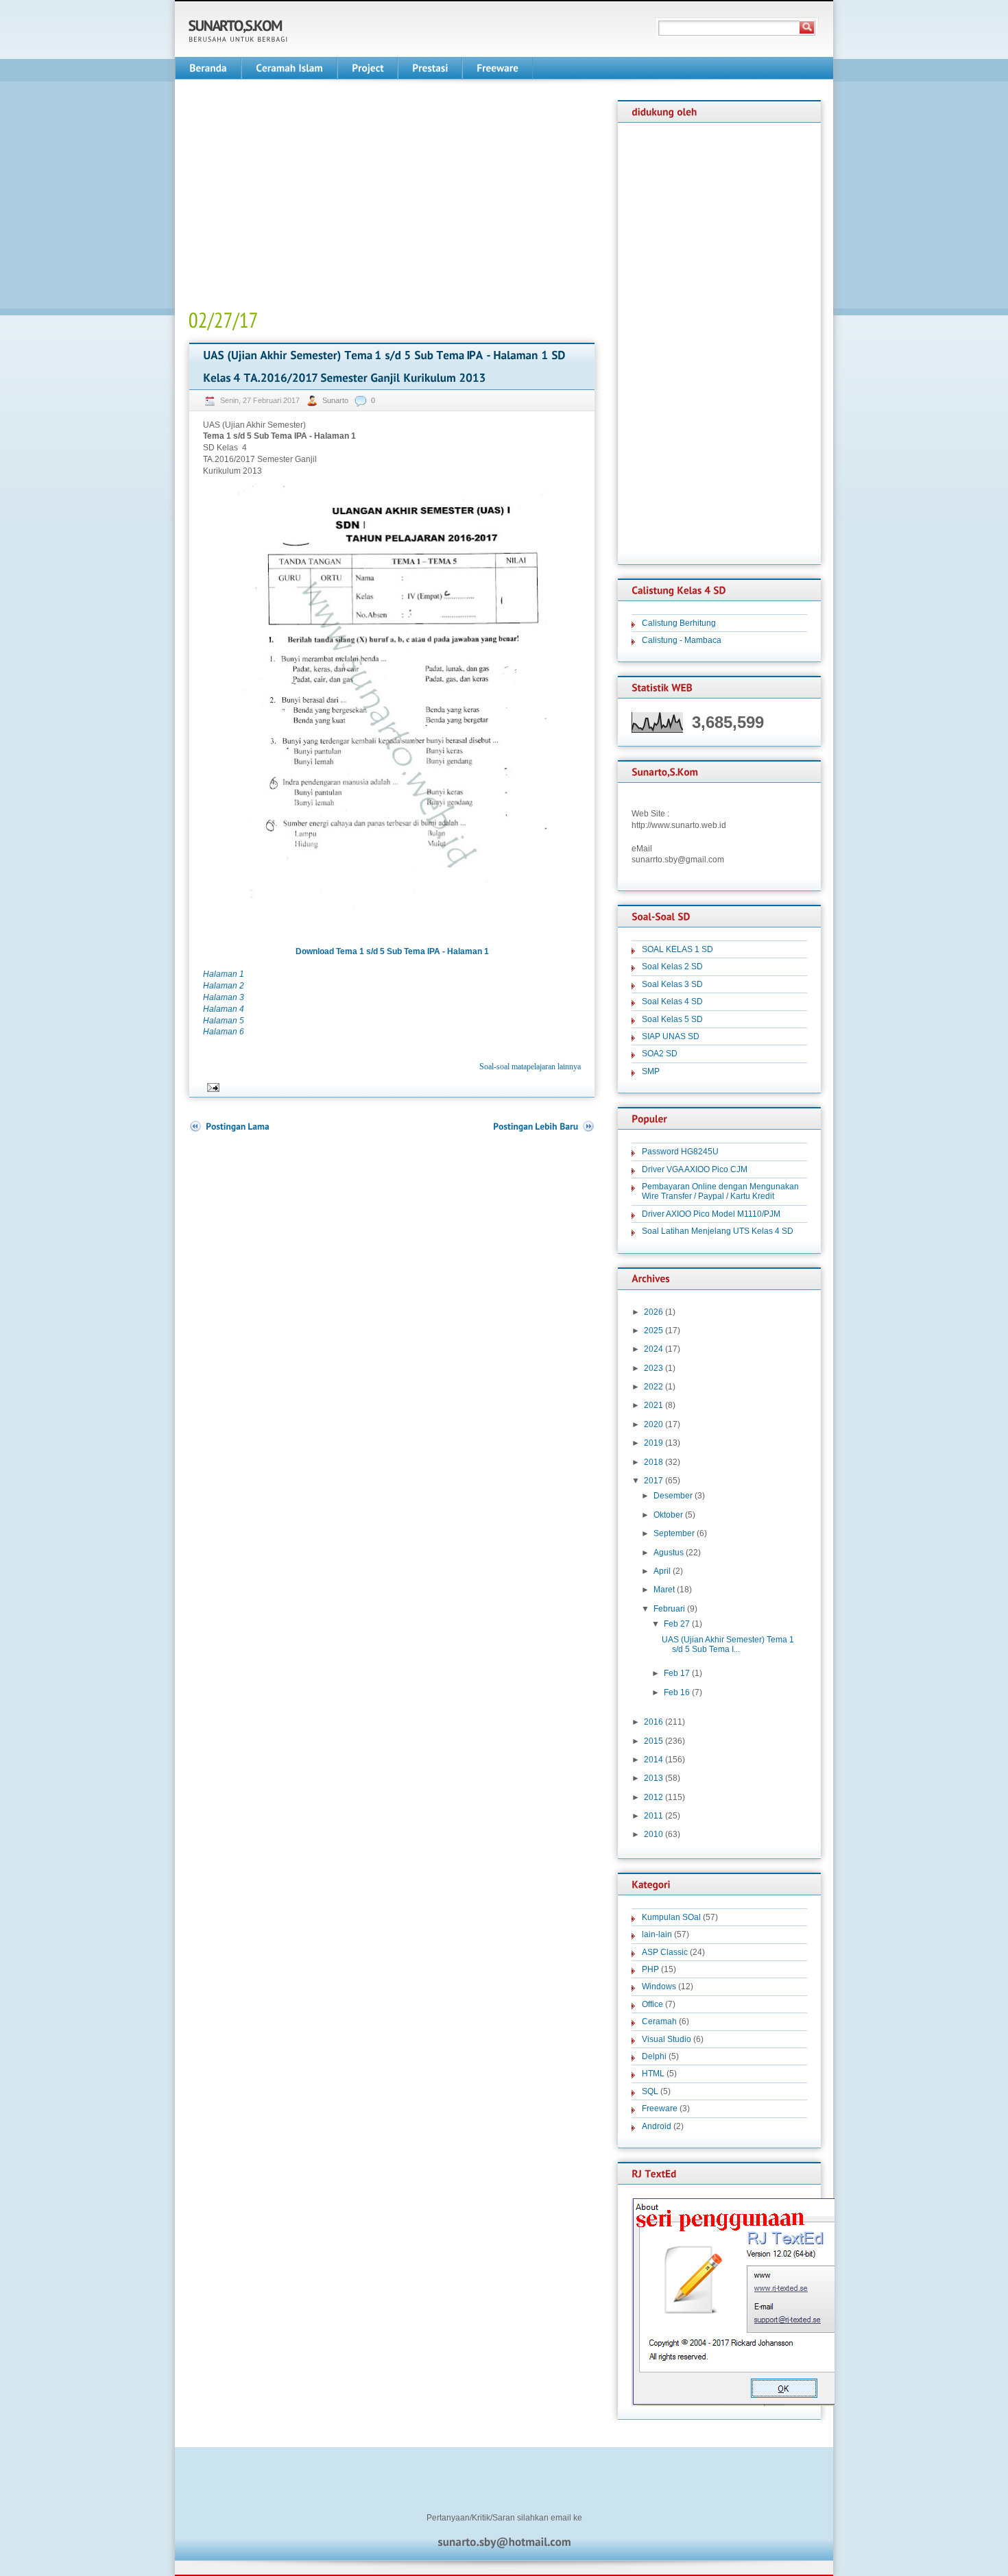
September (674, 1533)
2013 (653, 1778)
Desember (673, 1496)
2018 (653, 1462)
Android (657, 2126)
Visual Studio (667, 2039)
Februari (669, 1609)
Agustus (669, 1553)
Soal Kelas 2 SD (672, 967)
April (662, 1571)
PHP (650, 1969)
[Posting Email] (212, 1086)
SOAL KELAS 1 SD (677, 949)
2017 (653, 1481)
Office (652, 2004)
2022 (653, 1387)
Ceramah (659, 2021)
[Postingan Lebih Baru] (544, 1127)
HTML (653, 2074)
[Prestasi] (430, 68)
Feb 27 (677, 1624)
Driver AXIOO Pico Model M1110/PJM (711, 1214)
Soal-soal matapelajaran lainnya (530, 1067)
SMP (651, 1071)
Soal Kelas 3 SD (672, 984)
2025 (653, 1330)
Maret (664, 1590)
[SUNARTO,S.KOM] (236, 26)
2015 (653, 1741)
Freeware (660, 2109)
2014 (653, 1760)
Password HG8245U (680, 1152)
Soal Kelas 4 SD (672, 1001)
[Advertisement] (304, 196)
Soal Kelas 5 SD (672, 1019)
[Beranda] (208, 68)
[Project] (368, 68)
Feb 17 (677, 1673)
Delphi (654, 2056)
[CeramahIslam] (289, 68)
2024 (653, 1349)
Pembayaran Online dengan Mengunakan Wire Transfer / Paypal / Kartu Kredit (720, 1191)
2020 (653, 1424)
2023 (653, 1368)
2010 (653, 1834)
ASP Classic (665, 1952)
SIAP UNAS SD (671, 1036)
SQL (650, 2091)
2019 (653, 1443)
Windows (659, 1986)
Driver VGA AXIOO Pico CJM (695, 1169)
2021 (653, 1405)
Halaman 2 (224, 986)
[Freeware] (497, 68)
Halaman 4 (224, 1009)
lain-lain (657, 1934)
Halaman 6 (224, 1032)
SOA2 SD (660, 1054)
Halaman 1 (224, 974)
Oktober (668, 1515)
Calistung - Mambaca (682, 640)
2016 (653, 1722)
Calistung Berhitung (679, 623)
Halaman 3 (224, 997)
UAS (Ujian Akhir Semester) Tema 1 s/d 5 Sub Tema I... (728, 1644)
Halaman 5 (224, 1021)
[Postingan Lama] (229, 1127)
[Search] (807, 27)
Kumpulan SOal (671, 1917)
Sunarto (336, 400)
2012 (653, 1797)
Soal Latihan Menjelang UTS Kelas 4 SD (718, 1231)
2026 (653, 1312)
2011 (653, 1816)
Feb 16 (677, 1692)
